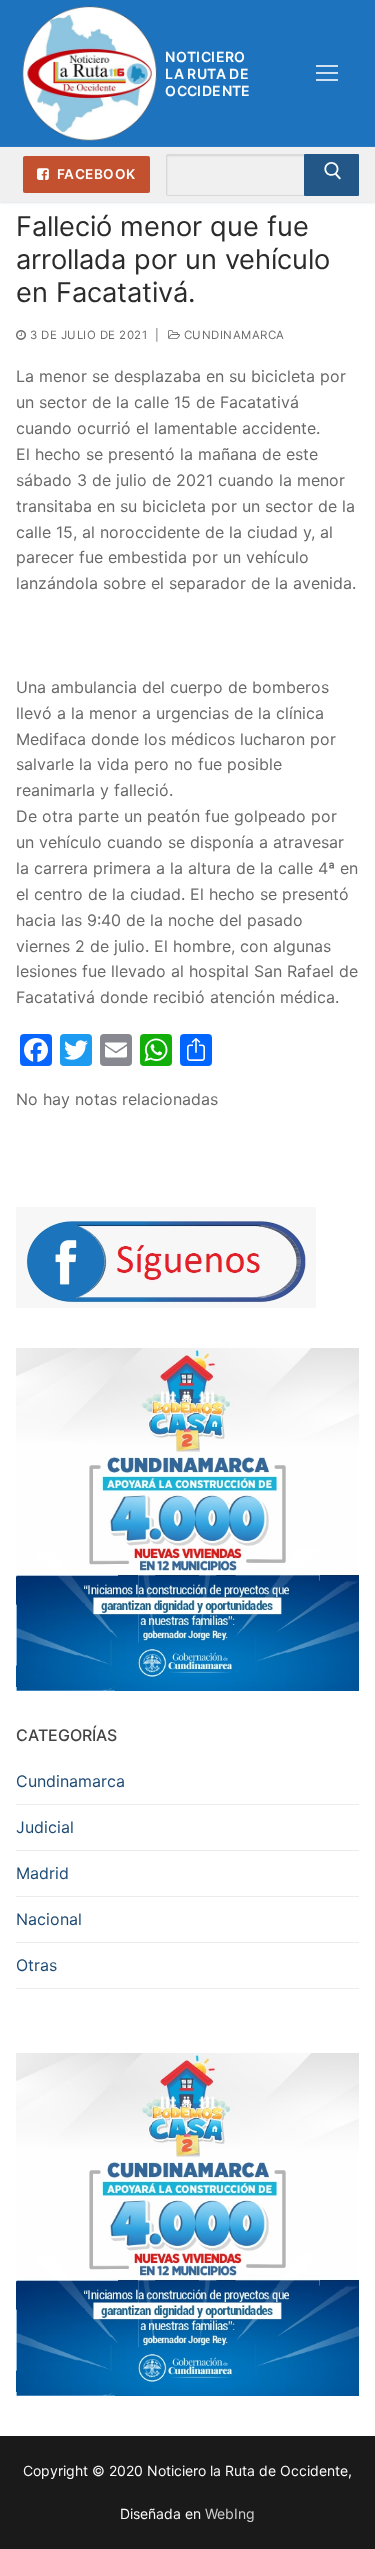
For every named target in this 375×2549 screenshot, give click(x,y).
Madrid (42, 1873)
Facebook (94, 174)
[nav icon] (327, 74)
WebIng (230, 2513)
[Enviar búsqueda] (331, 175)
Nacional (49, 1919)
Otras (36, 1965)
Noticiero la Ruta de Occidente (208, 73)
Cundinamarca (232, 335)
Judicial (45, 1827)
